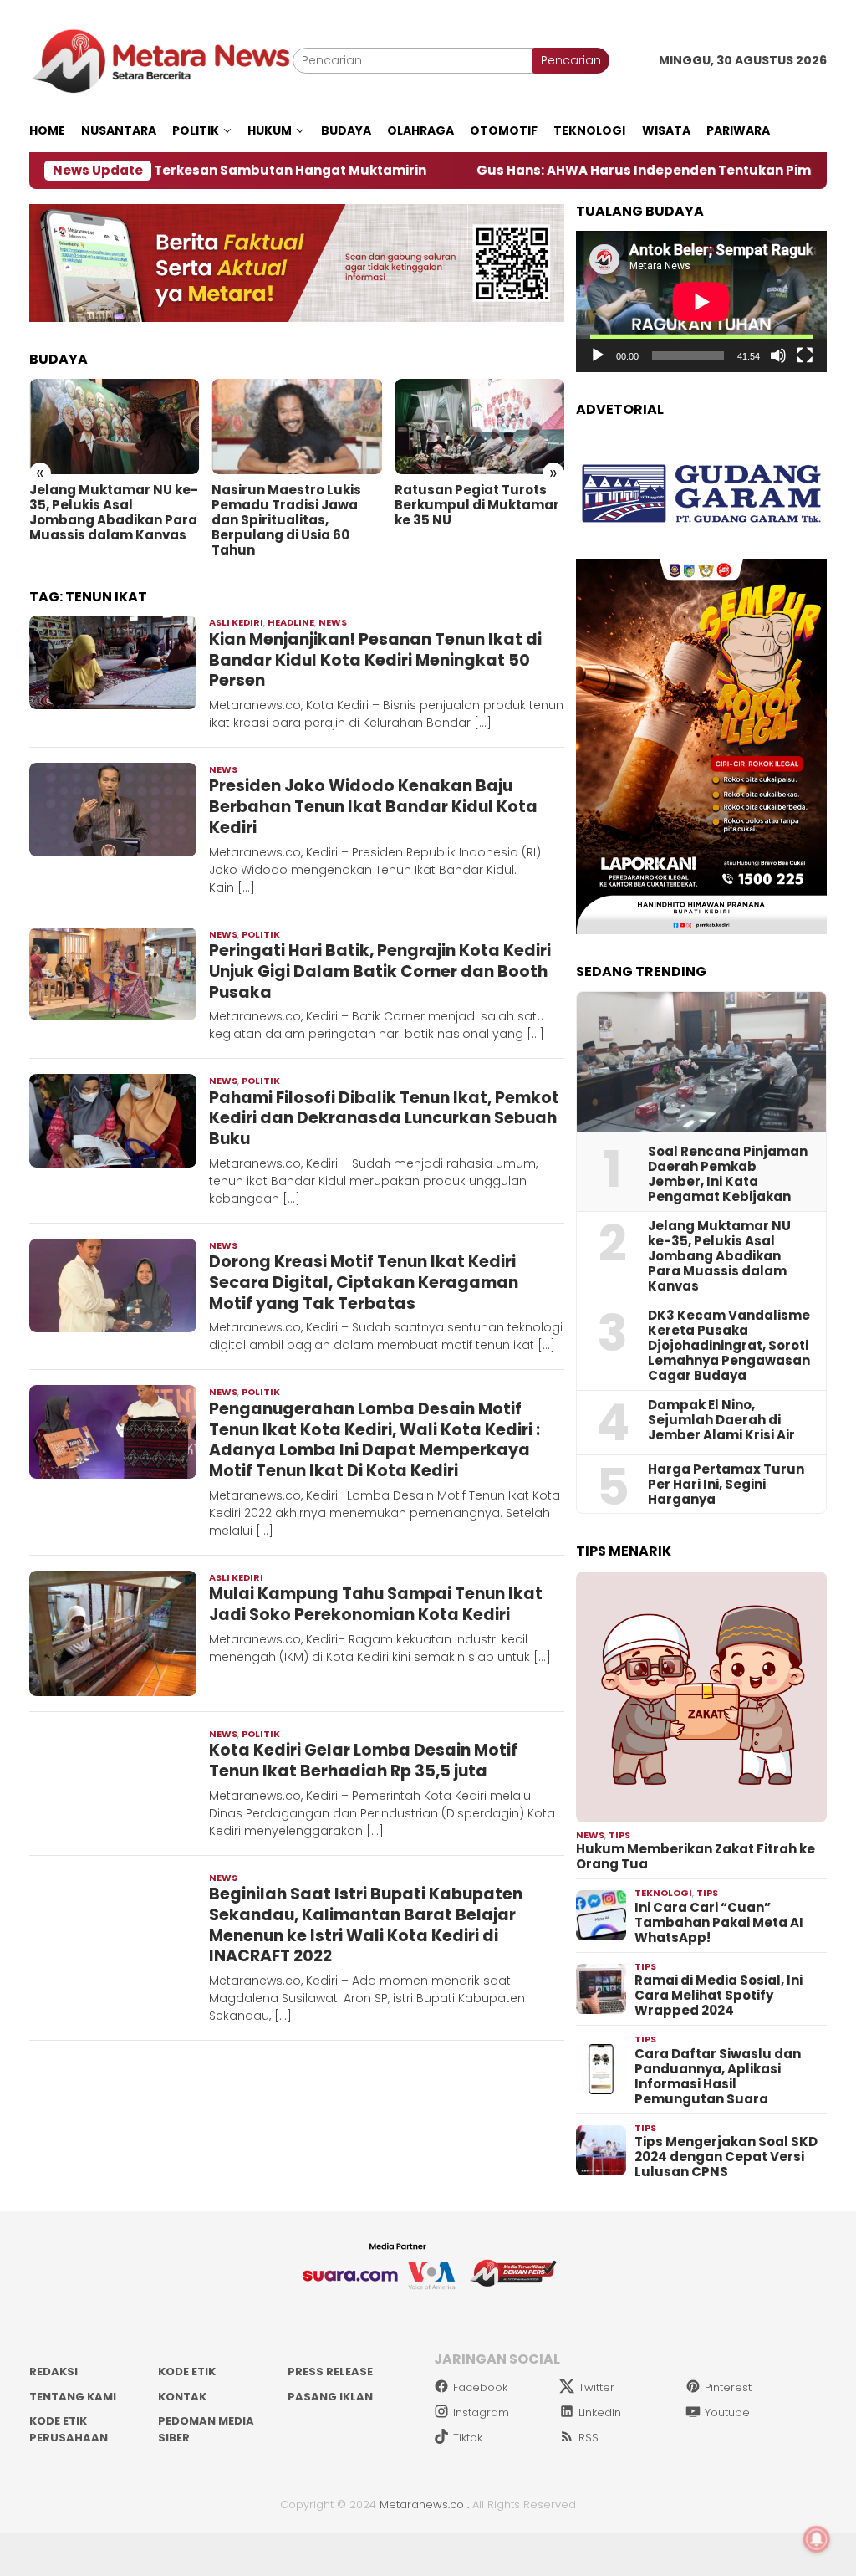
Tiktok (468, 2438)
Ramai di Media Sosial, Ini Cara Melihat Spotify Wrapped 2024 (718, 1996)
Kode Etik (187, 2372)
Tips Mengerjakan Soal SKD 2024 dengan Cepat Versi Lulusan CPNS (726, 2157)
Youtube (727, 2412)
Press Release (330, 2372)
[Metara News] (161, 60)
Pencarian (571, 60)
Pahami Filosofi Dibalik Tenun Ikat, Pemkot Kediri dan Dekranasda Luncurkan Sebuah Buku (384, 1118)
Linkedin (600, 2412)
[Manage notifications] (817, 2539)
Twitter (596, 2387)
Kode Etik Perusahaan (69, 2429)
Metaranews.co (422, 2504)
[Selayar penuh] (805, 355)
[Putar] (598, 355)
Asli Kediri (236, 622)
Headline (291, 622)
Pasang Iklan (330, 2397)
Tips (619, 1835)
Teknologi (663, 1893)
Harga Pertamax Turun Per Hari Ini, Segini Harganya (726, 1485)
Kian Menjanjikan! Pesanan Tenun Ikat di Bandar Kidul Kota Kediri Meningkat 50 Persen (375, 660)
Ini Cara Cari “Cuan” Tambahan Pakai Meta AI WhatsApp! (719, 1923)
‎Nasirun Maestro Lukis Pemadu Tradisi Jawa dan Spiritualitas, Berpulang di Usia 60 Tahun (286, 520)
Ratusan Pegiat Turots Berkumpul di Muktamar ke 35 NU (477, 505)
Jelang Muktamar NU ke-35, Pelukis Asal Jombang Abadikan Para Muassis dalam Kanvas (114, 513)
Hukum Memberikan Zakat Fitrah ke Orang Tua (695, 1857)
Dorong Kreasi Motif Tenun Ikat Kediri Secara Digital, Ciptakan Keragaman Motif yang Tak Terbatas (364, 1282)
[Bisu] (778, 355)
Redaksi (53, 2372)
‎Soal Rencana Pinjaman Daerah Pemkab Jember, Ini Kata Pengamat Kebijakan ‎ (728, 1174)
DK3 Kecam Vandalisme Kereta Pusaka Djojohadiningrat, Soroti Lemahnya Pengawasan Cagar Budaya (729, 1346)
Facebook (480, 2387)
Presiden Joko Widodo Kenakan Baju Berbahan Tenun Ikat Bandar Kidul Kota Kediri (373, 806)
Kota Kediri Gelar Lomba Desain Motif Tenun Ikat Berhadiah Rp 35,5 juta (363, 1761)
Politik (261, 934)
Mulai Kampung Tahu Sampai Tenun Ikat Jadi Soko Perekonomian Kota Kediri (376, 1604)
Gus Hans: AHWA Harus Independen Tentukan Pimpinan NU (566, 171)
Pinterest (728, 2387)
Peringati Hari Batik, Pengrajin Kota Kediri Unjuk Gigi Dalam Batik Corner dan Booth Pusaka (380, 971)
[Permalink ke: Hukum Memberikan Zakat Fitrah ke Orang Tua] (701, 1697)
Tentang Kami (73, 2397)
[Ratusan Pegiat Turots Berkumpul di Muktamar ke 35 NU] (479, 427)
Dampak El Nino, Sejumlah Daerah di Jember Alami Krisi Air (721, 1420)
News (333, 622)
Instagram (481, 2412)
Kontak (182, 2397)
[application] (701, 302)
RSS (588, 2438)
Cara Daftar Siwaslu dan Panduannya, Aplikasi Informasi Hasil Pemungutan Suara (718, 2077)
